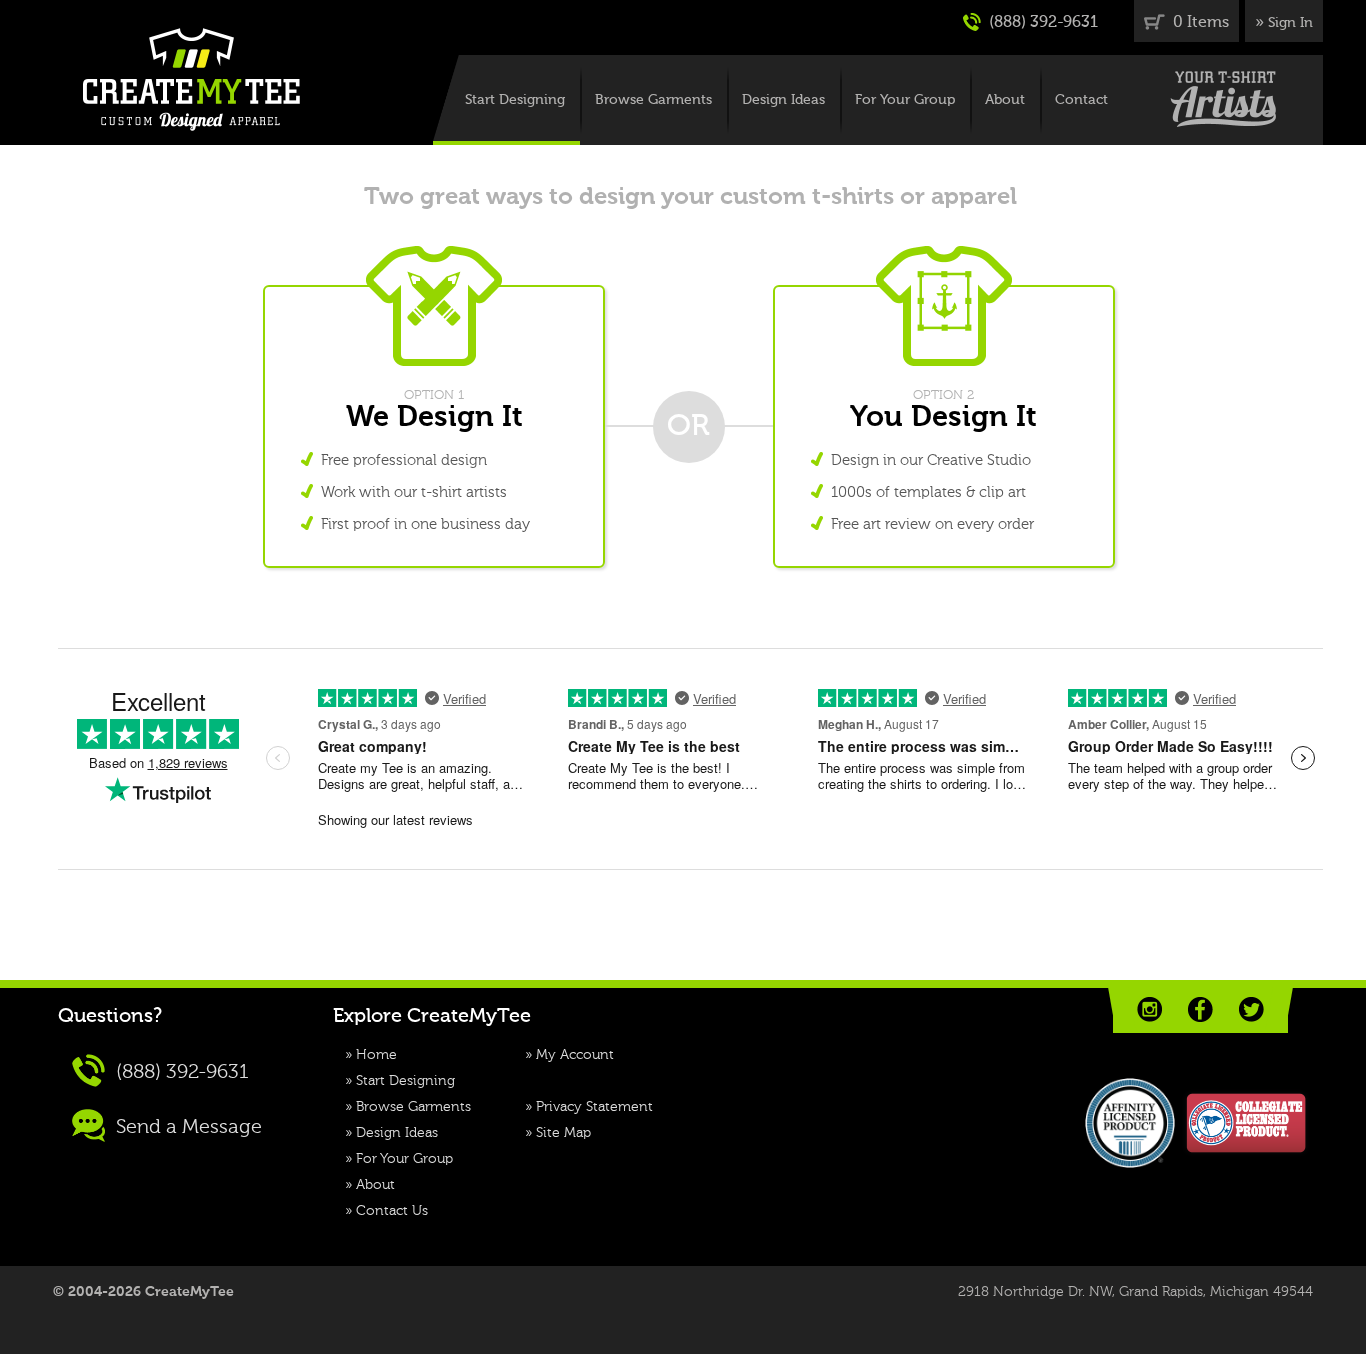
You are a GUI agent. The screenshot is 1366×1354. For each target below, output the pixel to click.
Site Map (563, 1133)
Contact (1081, 100)
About (1005, 100)
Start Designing (515, 100)
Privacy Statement (594, 1107)
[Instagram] (1149, 1009)
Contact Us (392, 1211)
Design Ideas (783, 100)
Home (376, 1055)
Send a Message (186, 1128)
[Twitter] (1251, 1009)
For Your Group (905, 100)
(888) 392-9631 (1041, 23)
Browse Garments (653, 100)
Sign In (1290, 23)
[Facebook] (1200, 1009)
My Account (575, 1055)
